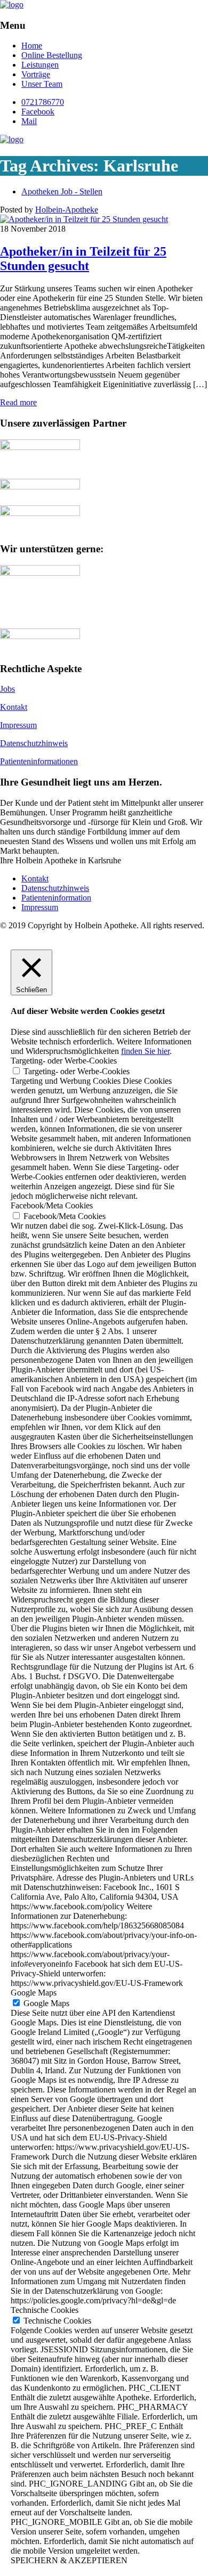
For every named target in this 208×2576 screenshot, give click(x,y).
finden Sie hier (145, 1051)
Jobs (7, 689)
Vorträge (36, 74)
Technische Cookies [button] (45, 2310)
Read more (18, 402)
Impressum (18, 725)
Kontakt (14, 707)
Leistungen (40, 65)
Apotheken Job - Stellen (62, 191)
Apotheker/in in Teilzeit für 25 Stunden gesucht (83, 259)
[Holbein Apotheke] (12, 5)
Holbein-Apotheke (67, 210)
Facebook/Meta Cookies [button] (52, 1205)
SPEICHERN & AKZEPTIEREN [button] (69, 2560)
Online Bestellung (52, 55)
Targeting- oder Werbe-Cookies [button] (64, 1061)
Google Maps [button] (34, 1993)
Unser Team (42, 84)
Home (32, 46)
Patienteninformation (56, 898)
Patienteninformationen (39, 761)
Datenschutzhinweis (34, 743)
